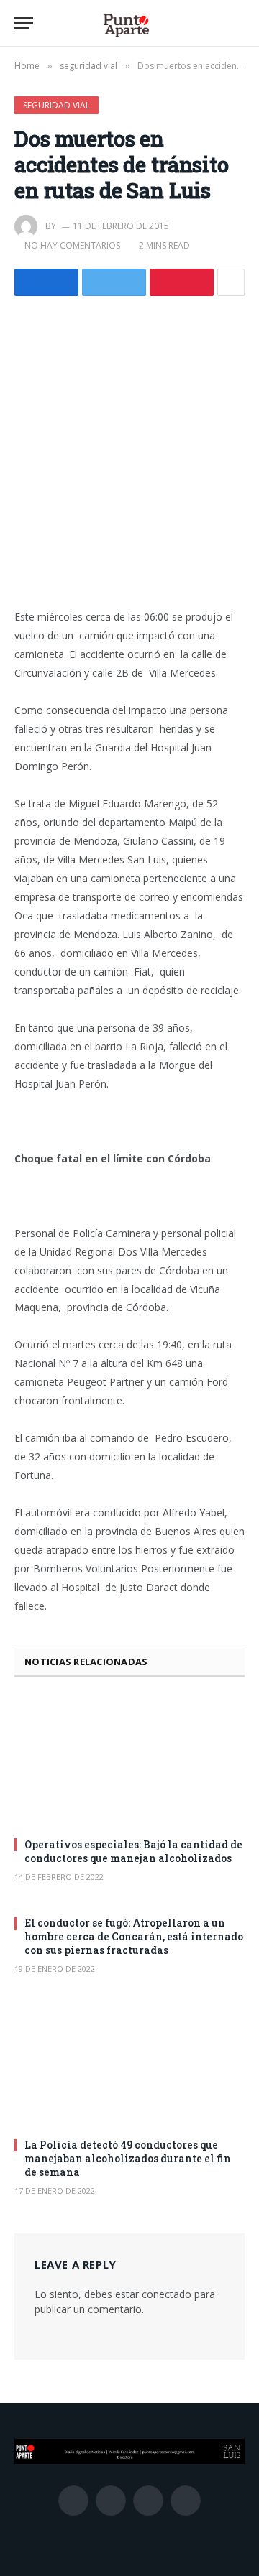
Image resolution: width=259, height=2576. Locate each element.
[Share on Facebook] (46, 282)
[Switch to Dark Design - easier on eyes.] (216, 24)
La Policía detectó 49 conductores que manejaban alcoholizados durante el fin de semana (128, 2158)
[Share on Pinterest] (182, 282)
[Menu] (24, 23)
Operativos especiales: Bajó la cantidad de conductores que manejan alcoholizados (133, 1851)
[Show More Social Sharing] (231, 282)
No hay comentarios (72, 245)
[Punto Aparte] (125, 23)
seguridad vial (56, 105)
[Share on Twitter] (114, 282)
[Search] (238, 23)
